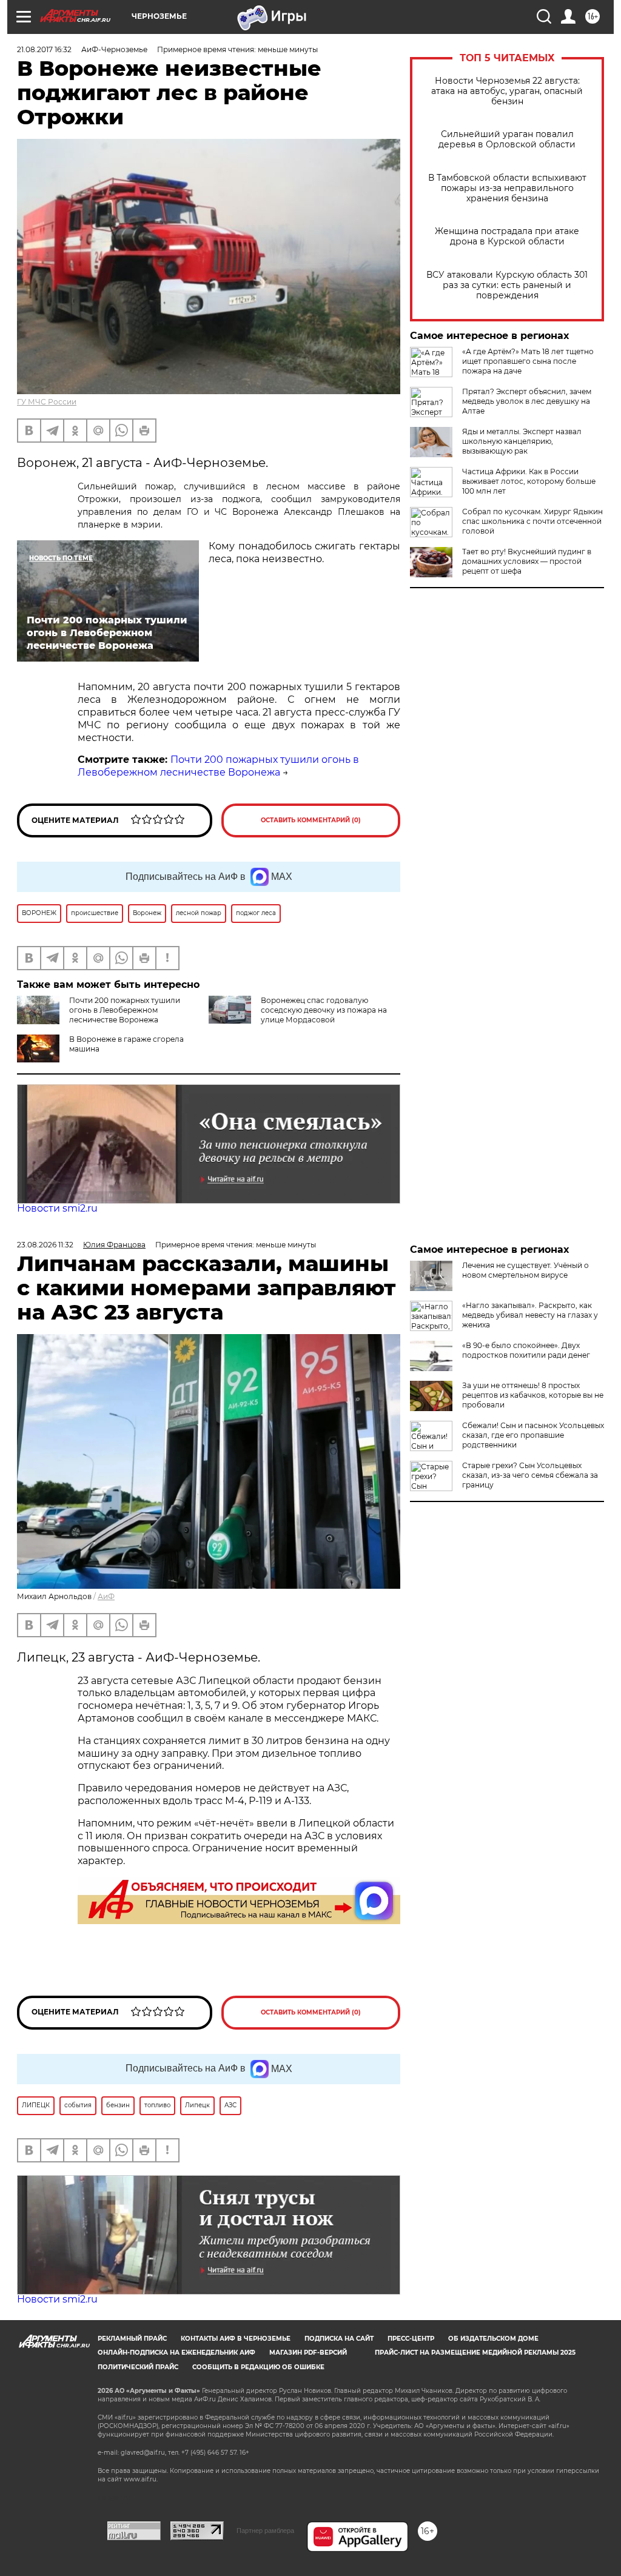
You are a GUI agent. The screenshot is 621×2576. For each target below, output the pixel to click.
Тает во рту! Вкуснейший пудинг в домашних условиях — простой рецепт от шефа (527, 561)
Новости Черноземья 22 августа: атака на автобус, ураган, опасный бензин (507, 91)
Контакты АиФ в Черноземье (236, 2339)
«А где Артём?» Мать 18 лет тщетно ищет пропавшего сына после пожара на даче (528, 361)
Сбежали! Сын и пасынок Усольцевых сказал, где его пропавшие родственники (533, 1435)
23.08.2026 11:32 (45, 1245)
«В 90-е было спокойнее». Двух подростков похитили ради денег (526, 1350)
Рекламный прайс (132, 2339)
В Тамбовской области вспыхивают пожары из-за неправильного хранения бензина (507, 188)
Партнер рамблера (265, 2531)
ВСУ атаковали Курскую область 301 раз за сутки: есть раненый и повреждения (507, 285)
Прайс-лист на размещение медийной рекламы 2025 (475, 2353)
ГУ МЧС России (47, 402)
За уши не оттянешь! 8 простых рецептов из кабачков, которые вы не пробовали (533, 1395)
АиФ (106, 1596)
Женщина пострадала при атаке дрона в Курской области (507, 236)
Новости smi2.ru (57, 1208)
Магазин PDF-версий (308, 2353)
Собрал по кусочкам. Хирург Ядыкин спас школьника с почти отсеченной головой (532, 521)
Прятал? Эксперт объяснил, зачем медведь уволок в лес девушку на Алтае (527, 401)
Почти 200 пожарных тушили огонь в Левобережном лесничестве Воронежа (218, 766)
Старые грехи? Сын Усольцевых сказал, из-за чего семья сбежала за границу (530, 1475)
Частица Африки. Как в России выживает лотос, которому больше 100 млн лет (529, 481)
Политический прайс (138, 2367)
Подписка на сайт (339, 2339)
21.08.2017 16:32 (44, 49)
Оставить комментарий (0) (311, 820)
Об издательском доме (493, 2339)
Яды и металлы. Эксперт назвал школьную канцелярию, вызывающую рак (522, 441)
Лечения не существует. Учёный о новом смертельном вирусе (525, 1270)
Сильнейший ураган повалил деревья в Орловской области (507, 139)
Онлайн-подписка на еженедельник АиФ (176, 2353)
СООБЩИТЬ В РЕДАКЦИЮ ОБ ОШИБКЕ (258, 2367)
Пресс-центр (411, 2339)
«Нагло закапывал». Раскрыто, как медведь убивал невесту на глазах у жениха (530, 1315)
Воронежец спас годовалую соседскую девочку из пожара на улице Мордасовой (324, 1010)
